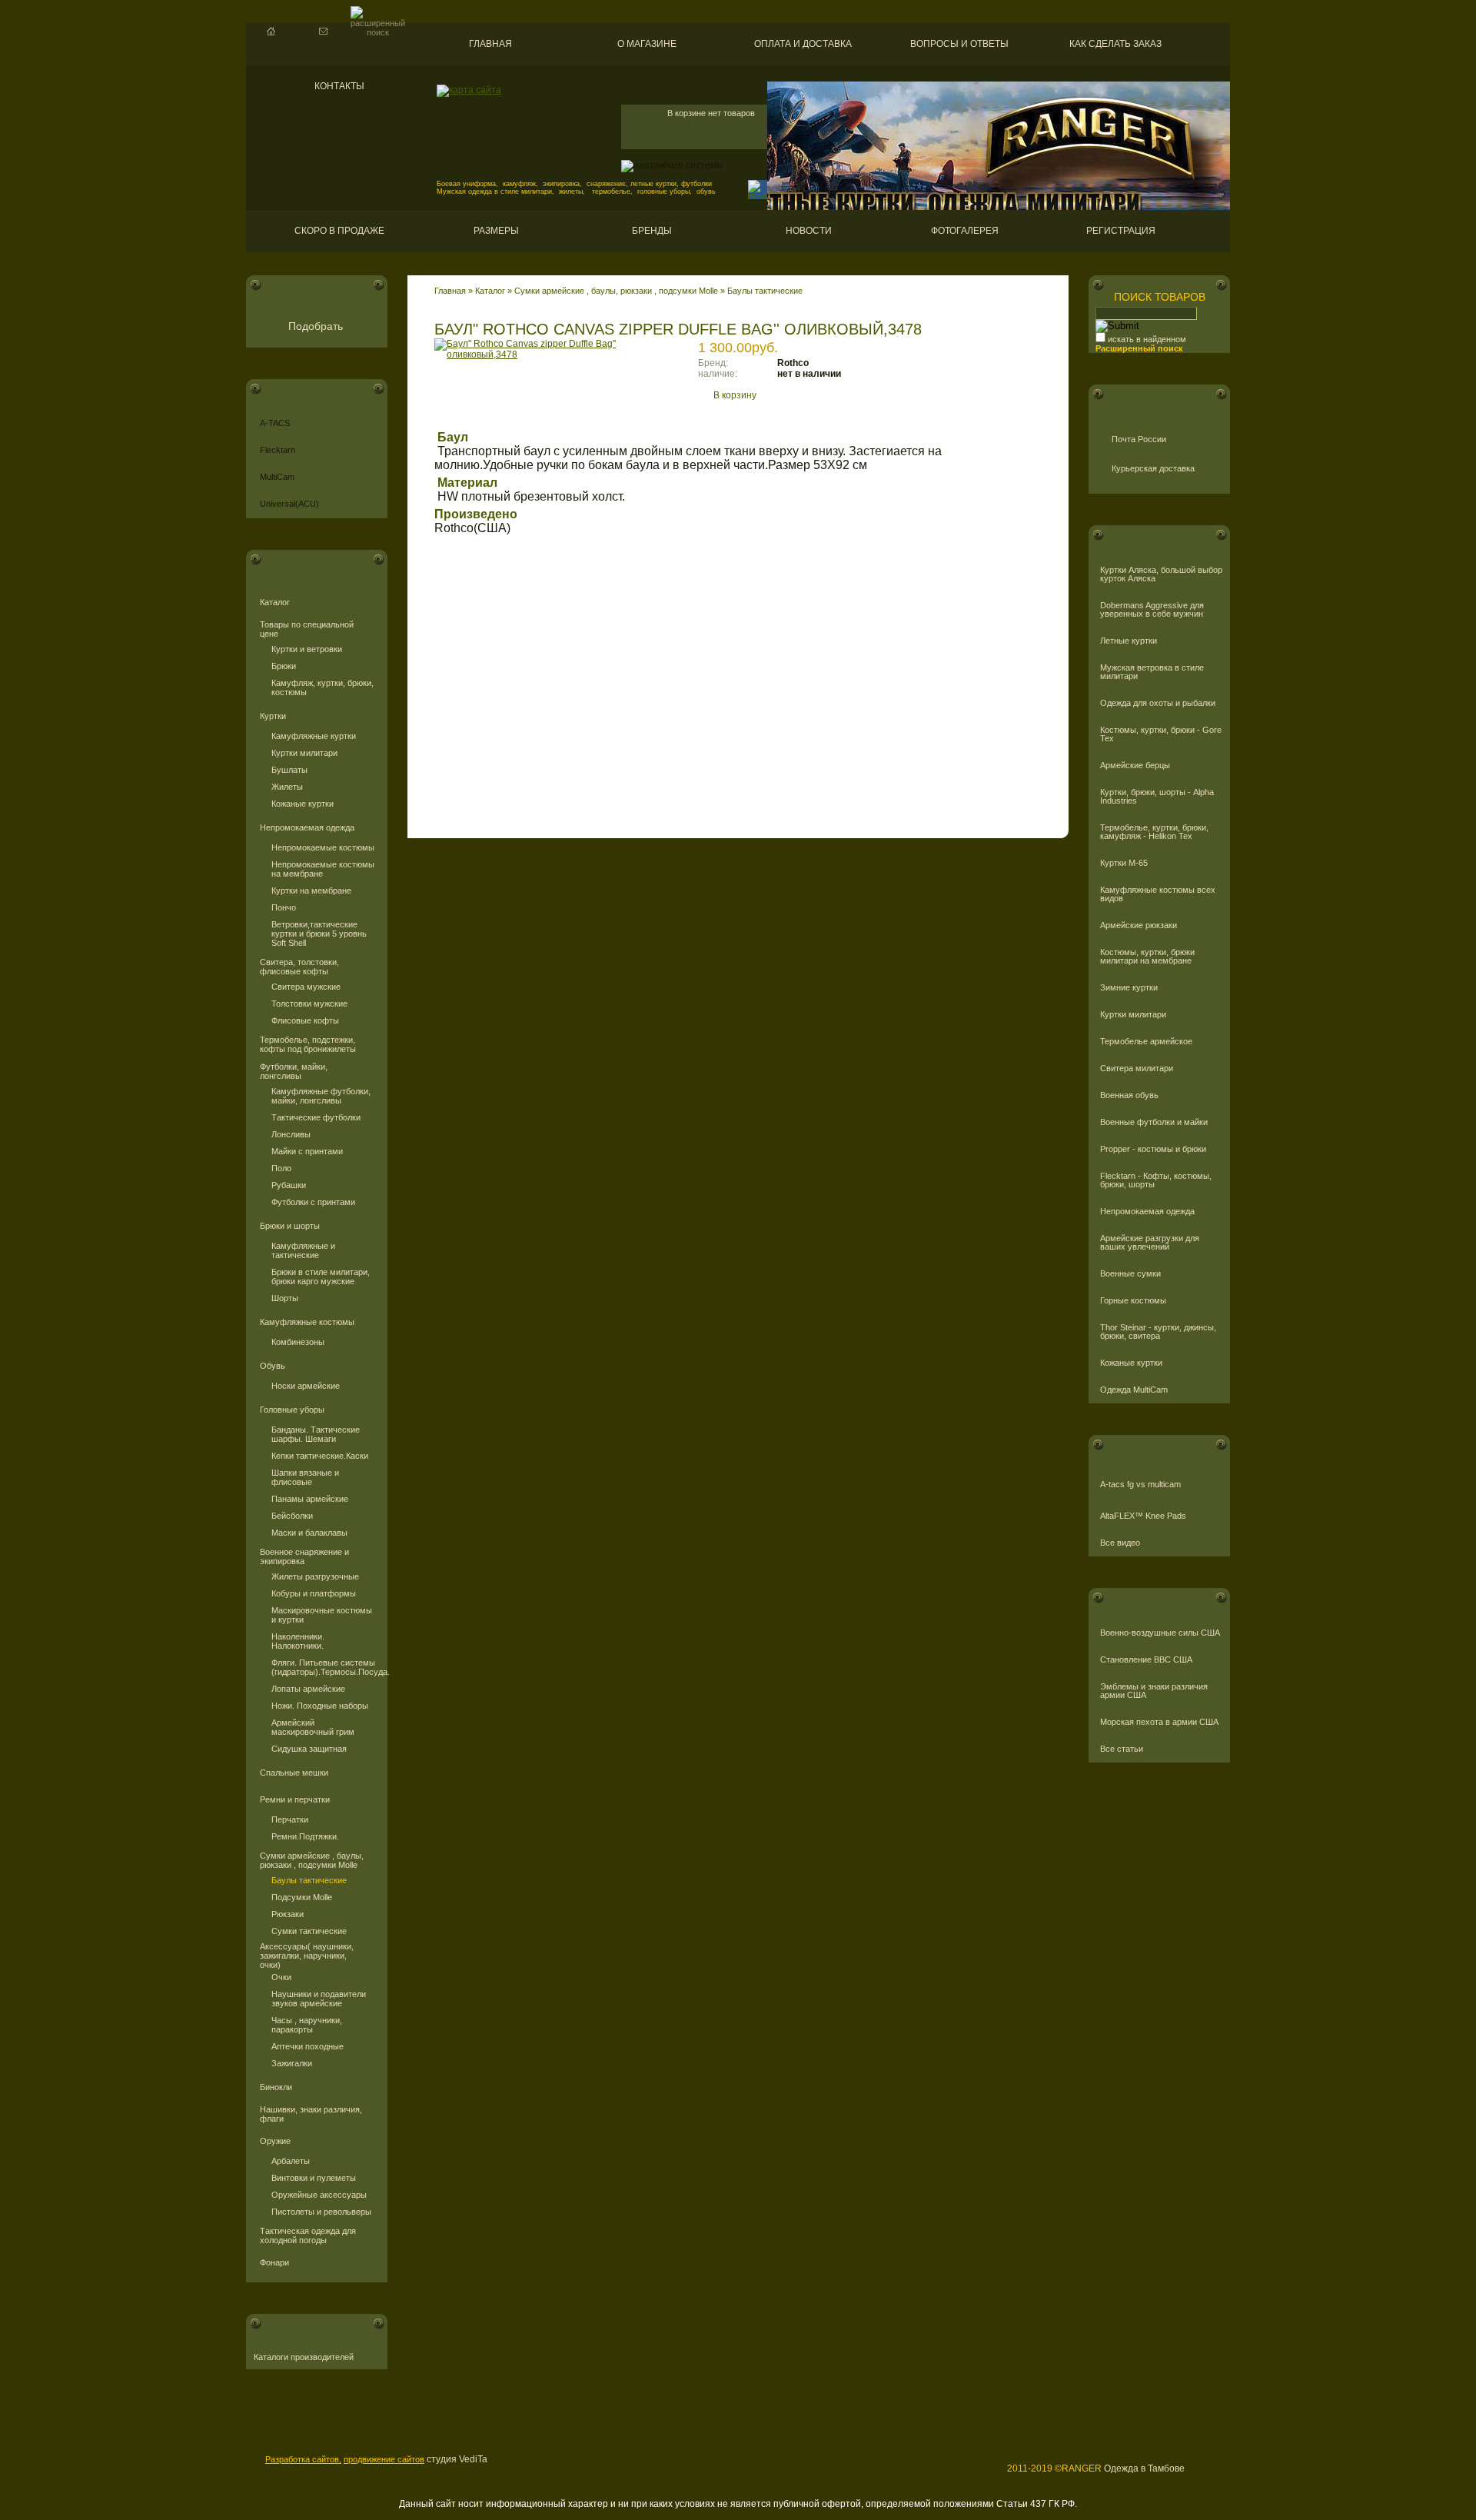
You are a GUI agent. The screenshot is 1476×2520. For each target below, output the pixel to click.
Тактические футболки (316, 1117)
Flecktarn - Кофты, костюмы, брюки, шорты (1156, 1180)
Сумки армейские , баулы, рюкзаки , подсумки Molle (312, 1860)
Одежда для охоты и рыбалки (1158, 703)
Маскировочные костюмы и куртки (322, 1615)
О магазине (647, 44)
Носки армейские (306, 1386)
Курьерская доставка (1153, 468)
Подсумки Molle (302, 1897)
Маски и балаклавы (309, 1533)
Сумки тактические (309, 1931)
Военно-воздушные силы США (1160, 1633)
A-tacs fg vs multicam (1140, 1485)
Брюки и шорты (290, 1226)
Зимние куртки (1129, 988)
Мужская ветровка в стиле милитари (1152, 672)
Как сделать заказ (1115, 44)
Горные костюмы (1133, 1301)
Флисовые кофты (305, 1020)
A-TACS (275, 423)
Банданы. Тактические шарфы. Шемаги (316, 1434)
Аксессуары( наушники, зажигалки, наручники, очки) (307, 1956)
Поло (281, 1168)
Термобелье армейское (1146, 1042)
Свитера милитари (1137, 1069)
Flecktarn (278, 450)
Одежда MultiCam (1134, 1390)
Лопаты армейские (308, 1689)
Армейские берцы (1135, 766)
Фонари (274, 2262)
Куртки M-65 (1124, 863)
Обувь (273, 1366)
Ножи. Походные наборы (320, 1706)
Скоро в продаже (339, 231)
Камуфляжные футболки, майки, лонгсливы (321, 1096)
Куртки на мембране (311, 890)
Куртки (273, 716)
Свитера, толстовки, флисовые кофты (299, 967)
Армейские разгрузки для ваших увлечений (1150, 1243)
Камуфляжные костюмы (307, 1322)
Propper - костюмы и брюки (1153, 1149)
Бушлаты (289, 770)
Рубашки (289, 1185)
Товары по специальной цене (307, 629)
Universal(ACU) (289, 504)
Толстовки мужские (309, 1004)
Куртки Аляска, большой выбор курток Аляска (1161, 574)
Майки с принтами (307, 1151)
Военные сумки (1130, 1274)
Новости (809, 231)
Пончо (284, 907)
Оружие (275, 2141)
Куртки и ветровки (307, 649)
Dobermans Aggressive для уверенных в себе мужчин (1152, 610)
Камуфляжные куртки (314, 736)
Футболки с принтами (313, 1202)
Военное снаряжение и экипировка (304, 1556)
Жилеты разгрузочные (315, 1576)
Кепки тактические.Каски (320, 1456)
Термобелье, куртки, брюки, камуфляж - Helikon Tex (1154, 832)
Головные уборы (292, 1410)
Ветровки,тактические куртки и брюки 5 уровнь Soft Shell (319, 934)
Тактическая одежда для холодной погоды (308, 2235)
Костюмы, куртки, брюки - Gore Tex (1161, 734)
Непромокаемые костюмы (323, 847)
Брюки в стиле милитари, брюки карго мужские (321, 1277)
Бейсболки (292, 1516)
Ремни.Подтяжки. (305, 1836)
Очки (281, 1977)
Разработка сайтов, (303, 2459)
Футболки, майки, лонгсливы (294, 1071)
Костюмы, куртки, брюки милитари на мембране (1147, 957)
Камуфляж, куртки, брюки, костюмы (322, 687)
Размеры (496, 231)
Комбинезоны (298, 1342)
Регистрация (1121, 231)
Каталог (275, 602)
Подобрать (316, 326)
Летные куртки (1129, 641)
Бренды (652, 231)
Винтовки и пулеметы (314, 2178)
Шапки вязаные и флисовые (305, 1477)
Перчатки (290, 1819)
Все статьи (1122, 1749)
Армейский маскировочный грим (313, 1727)
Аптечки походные (307, 2046)
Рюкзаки (288, 1914)
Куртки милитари (304, 753)
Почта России (1139, 439)
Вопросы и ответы (959, 44)
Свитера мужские (306, 987)
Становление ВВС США (1146, 1660)
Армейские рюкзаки (1139, 925)
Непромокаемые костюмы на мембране (323, 869)
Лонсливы (291, 1134)
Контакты (339, 86)
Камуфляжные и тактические (303, 1250)
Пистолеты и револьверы (321, 2212)
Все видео (1120, 1543)
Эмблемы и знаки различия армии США (1154, 1691)
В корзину (735, 395)
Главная (490, 44)
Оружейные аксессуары (319, 2195)
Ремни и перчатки (295, 1799)
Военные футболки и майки (1154, 1122)
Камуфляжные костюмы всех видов (1158, 894)
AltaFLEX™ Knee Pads (1143, 1516)
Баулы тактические (309, 1880)
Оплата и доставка (803, 44)
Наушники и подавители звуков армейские (319, 1999)
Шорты (285, 1298)
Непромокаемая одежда (307, 827)
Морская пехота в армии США (1159, 1722)
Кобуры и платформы (314, 1593)
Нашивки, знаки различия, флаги (311, 2114)
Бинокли (276, 2087)
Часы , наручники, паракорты (307, 2025)
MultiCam (277, 477)
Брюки (284, 666)
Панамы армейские (310, 1499)
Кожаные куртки (303, 804)
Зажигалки (292, 2063)
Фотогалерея (965, 231)
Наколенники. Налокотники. (298, 1641)
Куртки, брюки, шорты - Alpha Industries (1157, 797)
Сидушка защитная (309, 1749)
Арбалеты (291, 2161)
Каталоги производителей (304, 2357)
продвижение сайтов (384, 2459)
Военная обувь (1129, 1095)
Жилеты (287, 787)
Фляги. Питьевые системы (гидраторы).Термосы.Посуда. (324, 1667)
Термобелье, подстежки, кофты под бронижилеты (308, 1044)
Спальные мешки (294, 1773)
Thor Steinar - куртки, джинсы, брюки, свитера (1158, 1332)
